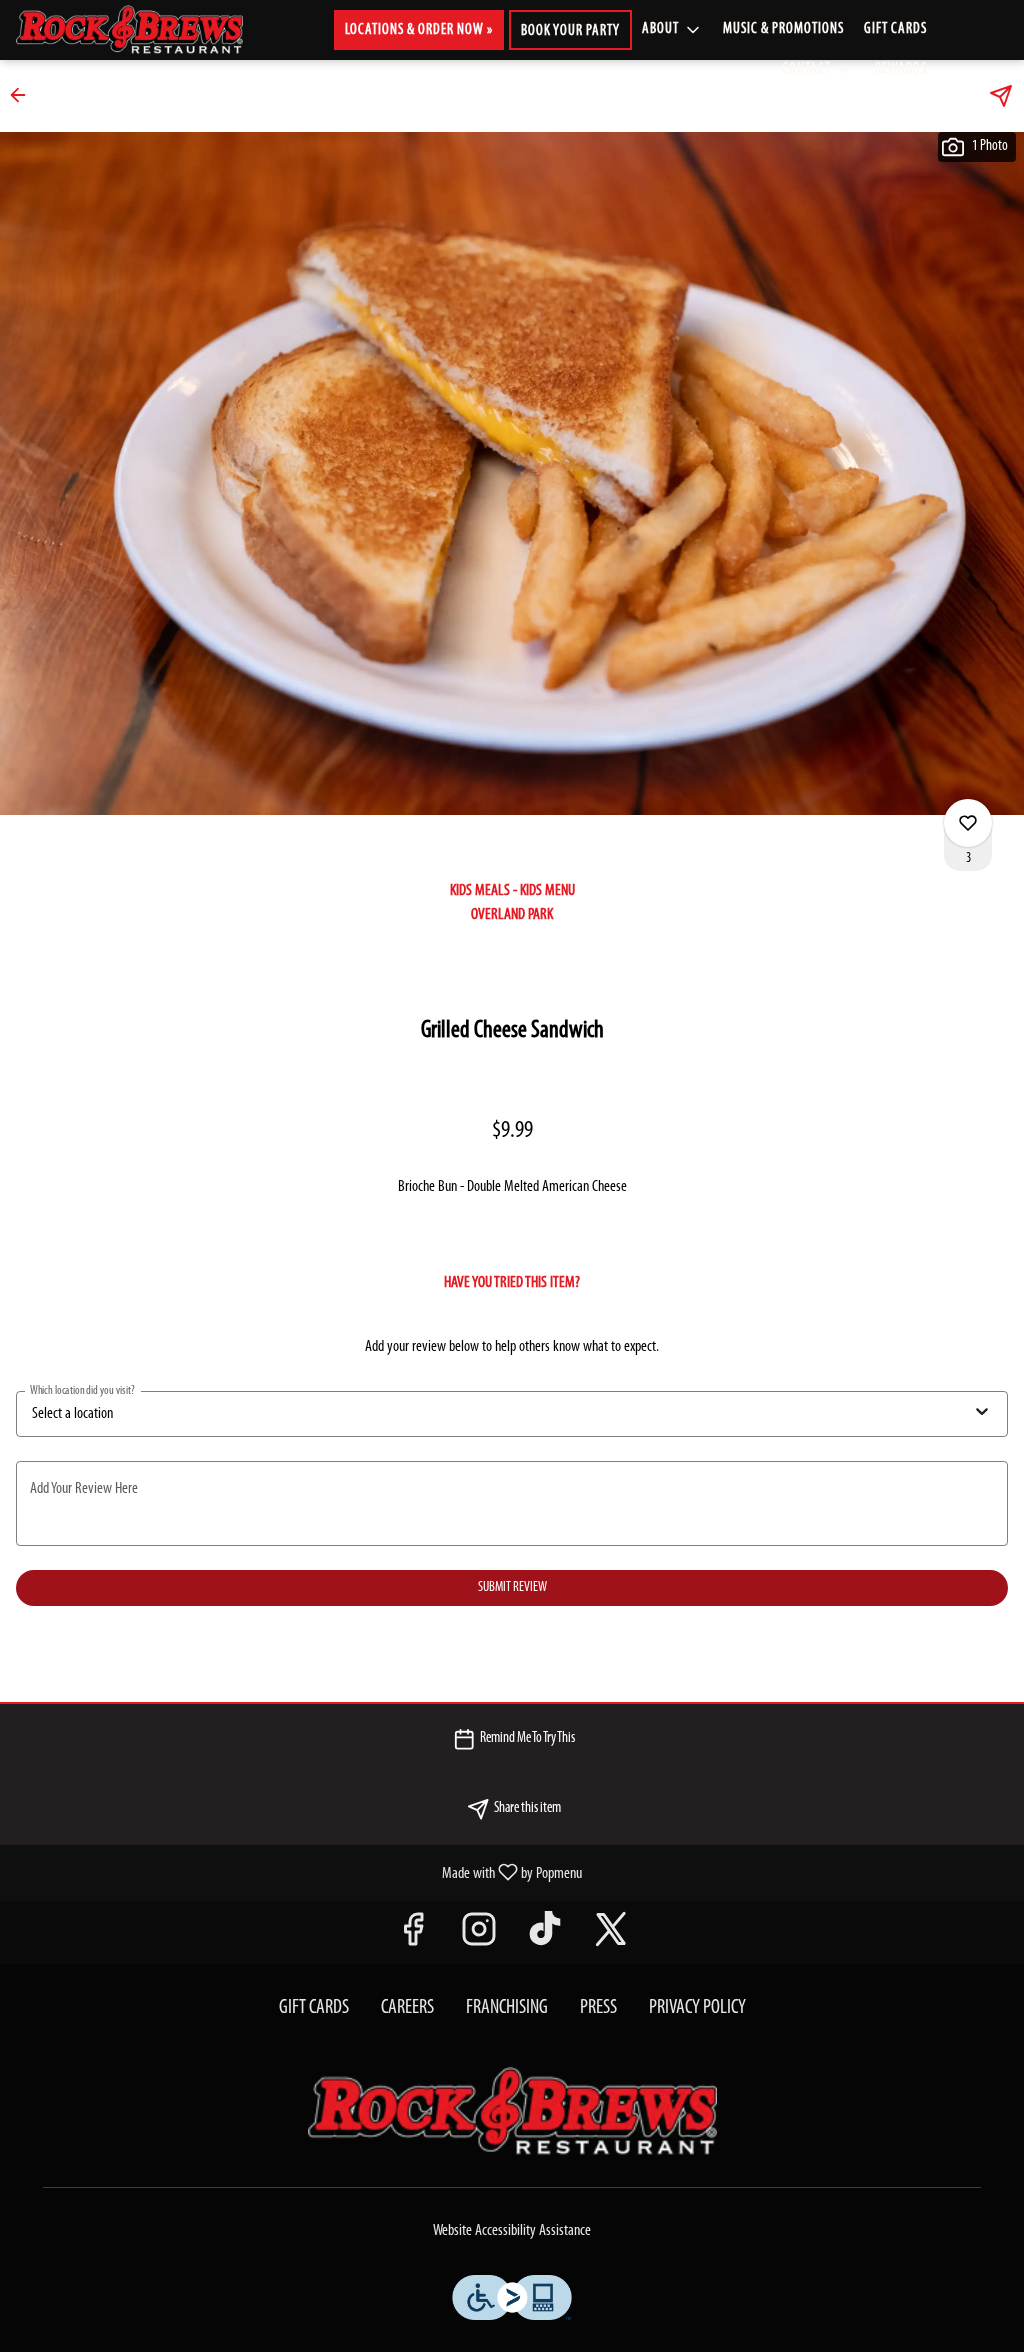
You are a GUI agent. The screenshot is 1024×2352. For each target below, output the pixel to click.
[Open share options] (1001, 96)
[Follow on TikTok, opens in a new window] (545, 1937)
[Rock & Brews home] (146, 30)
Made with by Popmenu (298, 1873)
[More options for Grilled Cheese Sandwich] (968, 823)
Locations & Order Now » (419, 30)
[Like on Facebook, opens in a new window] (413, 1937)
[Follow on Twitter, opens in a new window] (611, 1937)
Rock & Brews (512, 2112)
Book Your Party (570, 31)
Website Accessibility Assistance (512, 2231)
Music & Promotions (783, 29)
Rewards (901, 69)
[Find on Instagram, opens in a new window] (479, 1937)
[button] (672, 30)
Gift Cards (895, 29)
